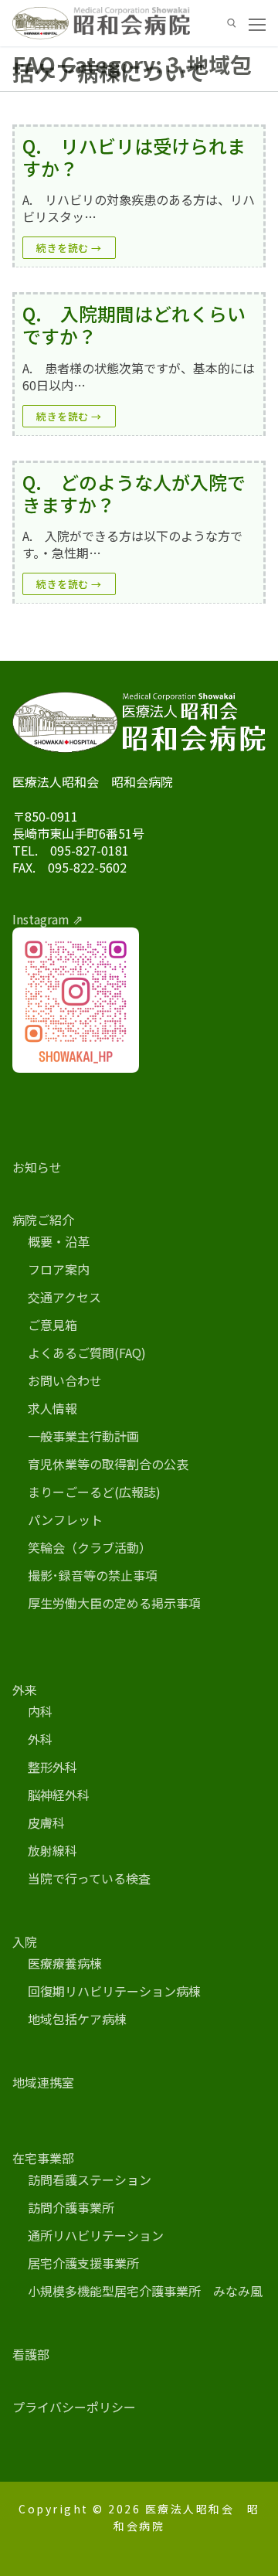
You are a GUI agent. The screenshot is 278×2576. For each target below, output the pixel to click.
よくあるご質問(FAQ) (87, 1353)
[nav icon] (257, 23)
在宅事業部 (43, 2158)
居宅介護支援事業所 (83, 2263)
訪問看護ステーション (90, 2180)
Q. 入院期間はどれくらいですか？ (134, 325)
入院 (25, 1941)
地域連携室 (43, 2082)
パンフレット (65, 1519)
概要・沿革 (59, 1241)
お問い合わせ (65, 1380)
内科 (40, 1711)
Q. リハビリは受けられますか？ (134, 157)
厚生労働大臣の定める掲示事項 (114, 1603)
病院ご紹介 (43, 1220)
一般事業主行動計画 (83, 1436)
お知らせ (37, 1167)
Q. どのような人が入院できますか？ (134, 493)
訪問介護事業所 (71, 2207)
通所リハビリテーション (96, 2235)
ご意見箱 (53, 1325)
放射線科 (53, 1850)
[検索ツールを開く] (232, 23)
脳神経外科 (59, 1795)
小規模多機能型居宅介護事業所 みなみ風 (145, 2291)
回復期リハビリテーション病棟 (114, 1991)
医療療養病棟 (65, 1963)
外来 (25, 1690)
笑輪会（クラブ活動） (90, 1547)
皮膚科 (46, 1822)
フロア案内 (59, 1269)
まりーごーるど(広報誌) (94, 1492)
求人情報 (53, 1408)
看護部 (31, 2354)
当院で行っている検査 (89, 1878)
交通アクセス (64, 1297)
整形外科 (53, 1767)
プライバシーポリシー (74, 2407)
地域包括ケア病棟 (77, 2019)
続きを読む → (69, 248)
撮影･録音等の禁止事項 (93, 1575)
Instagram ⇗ (47, 919)
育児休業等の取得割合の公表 (108, 1464)
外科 (40, 1739)
